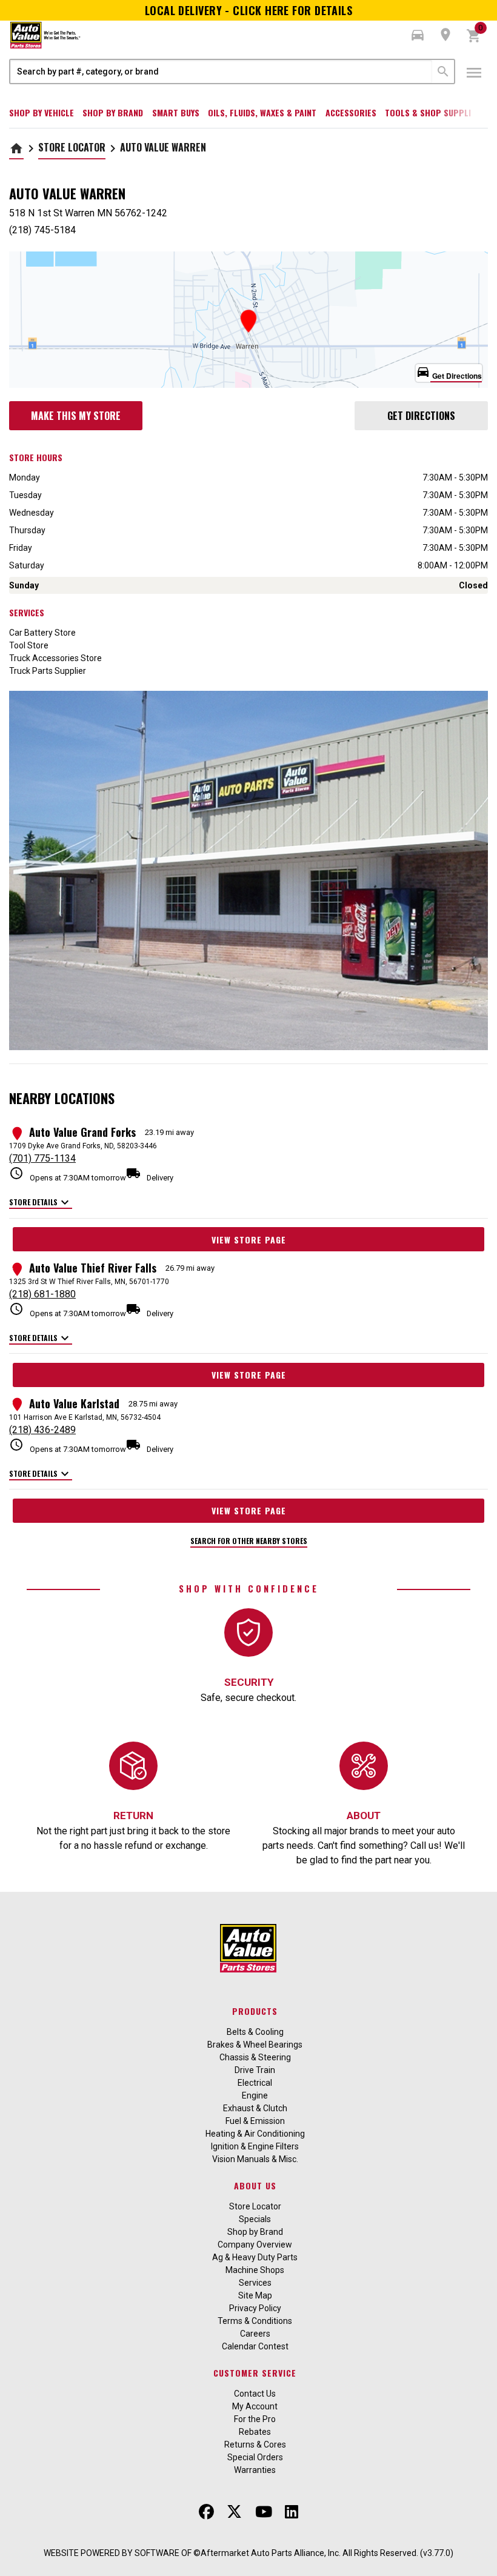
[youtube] (264, 2512)
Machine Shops (255, 2270)
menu (474, 73)
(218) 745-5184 (42, 230)
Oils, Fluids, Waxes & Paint (262, 112)
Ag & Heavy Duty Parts (255, 2257)
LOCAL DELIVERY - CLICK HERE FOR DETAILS (249, 10)
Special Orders (255, 2457)
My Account (255, 2406)
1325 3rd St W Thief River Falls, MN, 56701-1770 (89, 1282)
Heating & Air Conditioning (255, 2134)
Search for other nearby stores (249, 1541)
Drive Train (255, 2070)
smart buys (176, 112)
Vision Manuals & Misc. (255, 2159)
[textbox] (221, 72)
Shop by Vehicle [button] (42, 112)
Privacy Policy (255, 2308)
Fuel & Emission (255, 2121)
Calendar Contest (255, 2346)
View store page (249, 1240)
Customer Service (255, 2373)
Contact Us (255, 2394)
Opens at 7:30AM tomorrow (68, 1174)
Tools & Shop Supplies (432, 112)
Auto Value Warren (163, 147)
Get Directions (421, 416)
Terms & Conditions (255, 2321)
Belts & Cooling (255, 2032)
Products (255, 2011)
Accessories (351, 112)
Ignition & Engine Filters (255, 2146)
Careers (255, 2334)
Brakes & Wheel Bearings (255, 2045)
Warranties (255, 2470)
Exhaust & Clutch (255, 2108)
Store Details (41, 1203)
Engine (255, 2095)
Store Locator (72, 147)
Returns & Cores (255, 2445)
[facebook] (206, 2512)
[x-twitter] (234, 2512)
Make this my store (76, 416)
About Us (255, 2185)
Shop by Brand (113, 112)
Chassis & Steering (255, 2057)
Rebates (255, 2432)
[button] (418, 35)
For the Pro (255, 2419)
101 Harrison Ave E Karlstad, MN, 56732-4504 (85, 1417)
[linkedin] (292, 2512)
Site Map (255, 2295)
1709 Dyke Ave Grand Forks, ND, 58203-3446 (83, 1146)
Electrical (255, 2083)
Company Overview (255, 2245)
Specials (255, 2219)
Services (255, 2283)
